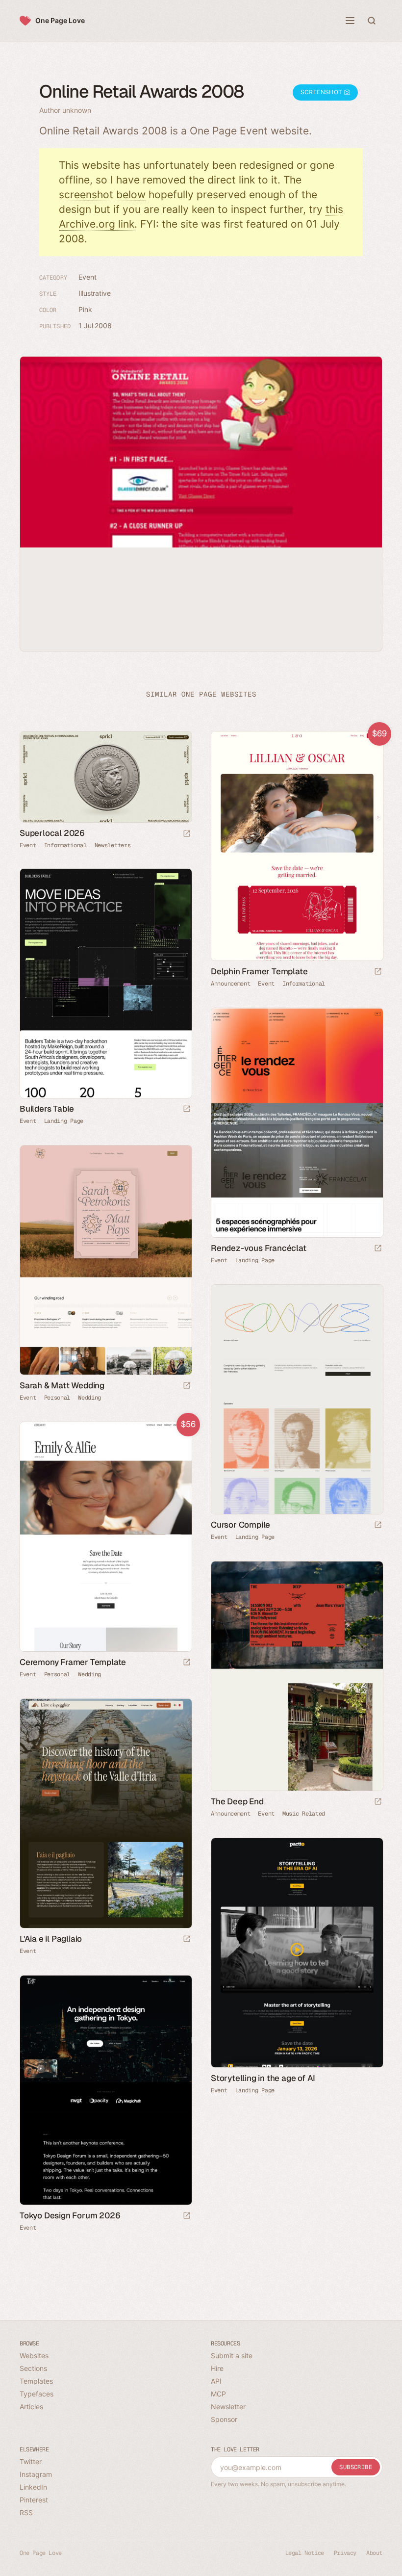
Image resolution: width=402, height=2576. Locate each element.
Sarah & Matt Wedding (62, 1385)
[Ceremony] (105, 1537)
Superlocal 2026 (52, 833)
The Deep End (237, 1801)
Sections (33, 2368)
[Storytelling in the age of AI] (297, 1953)
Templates (36, 2381)
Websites (34, 2355)
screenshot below (102, 195)
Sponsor (224, 2419)
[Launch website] (187, 834)
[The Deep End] (297, 1676)
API (216, 2381)
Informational (65, 845)
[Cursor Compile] (297, 1399)
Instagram (36, 2474)
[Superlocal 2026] (105, 777)
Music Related (304, 1814)
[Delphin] (297, 846)
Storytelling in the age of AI (263, 2078)
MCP (218, 2394)
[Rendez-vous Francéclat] (297, 1123)
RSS (26, 2512)
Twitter (31, 2461)
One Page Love (60, 20)
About (374, 2553)
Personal (57, 1398)
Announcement (230, 984)
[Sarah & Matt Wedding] (105, 1260)
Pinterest (34, 2500)
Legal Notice (305, 2553)
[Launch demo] (378, 972)
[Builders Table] (105, 983)
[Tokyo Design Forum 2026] (105, 2090)
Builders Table (47, 1109)
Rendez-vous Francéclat (259, 1248)
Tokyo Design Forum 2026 (70, 2215)
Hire (217, 2368)
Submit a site (232, 2355)
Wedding (89, 1398)
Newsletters (113, 845)
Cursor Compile (240, 1525)
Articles (31, 2407)
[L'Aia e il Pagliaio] (105, 1813)
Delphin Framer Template (259, 971)
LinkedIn (33, 2487)
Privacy (345, 2553)
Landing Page (64, 1121)
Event (88, 277)
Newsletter (228, 2407)
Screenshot (322, 92)
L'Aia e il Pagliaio (51, 1939)
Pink (85, 309)
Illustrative (95, 293)
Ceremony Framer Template (73, 1662)
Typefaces (37, 2394)
